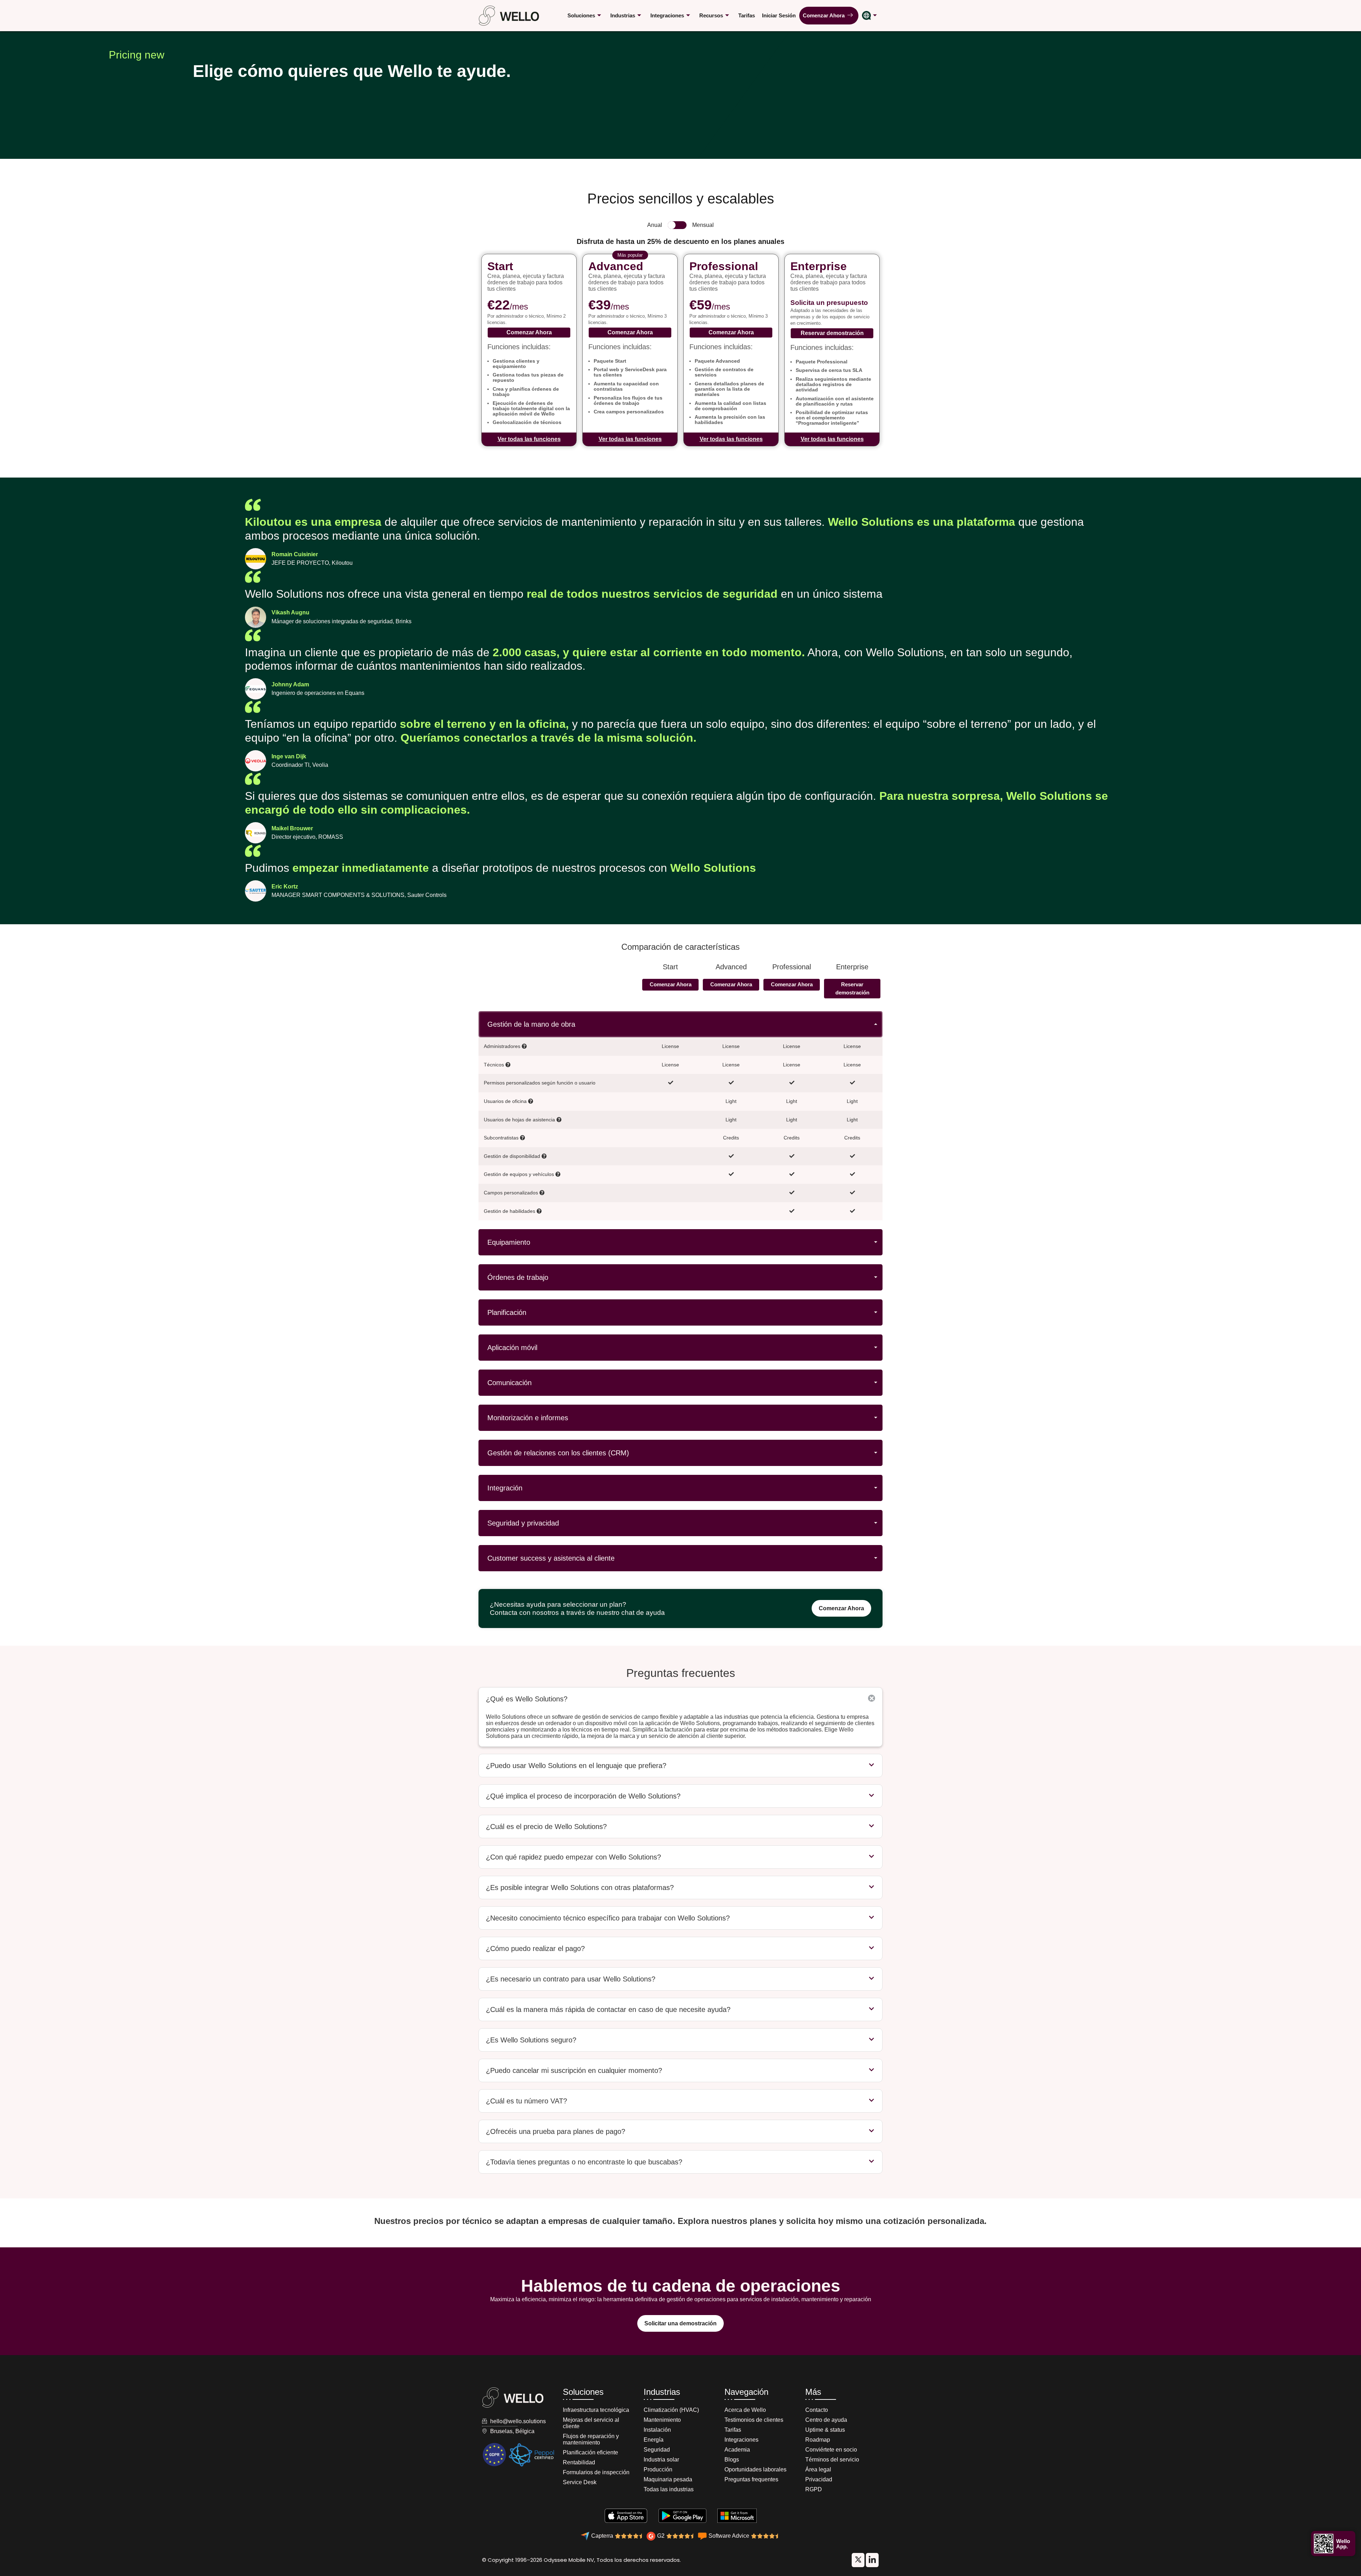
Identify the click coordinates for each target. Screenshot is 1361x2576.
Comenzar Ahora (825, 15)
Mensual (703, 225)
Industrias (623, 15)
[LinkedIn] (858, 2560)
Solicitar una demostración (680, 2323)
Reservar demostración (832, 333)
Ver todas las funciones (529, 439)
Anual (655, 225)
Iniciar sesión (779, 15)
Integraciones (667, 15)
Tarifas (747, 15)
